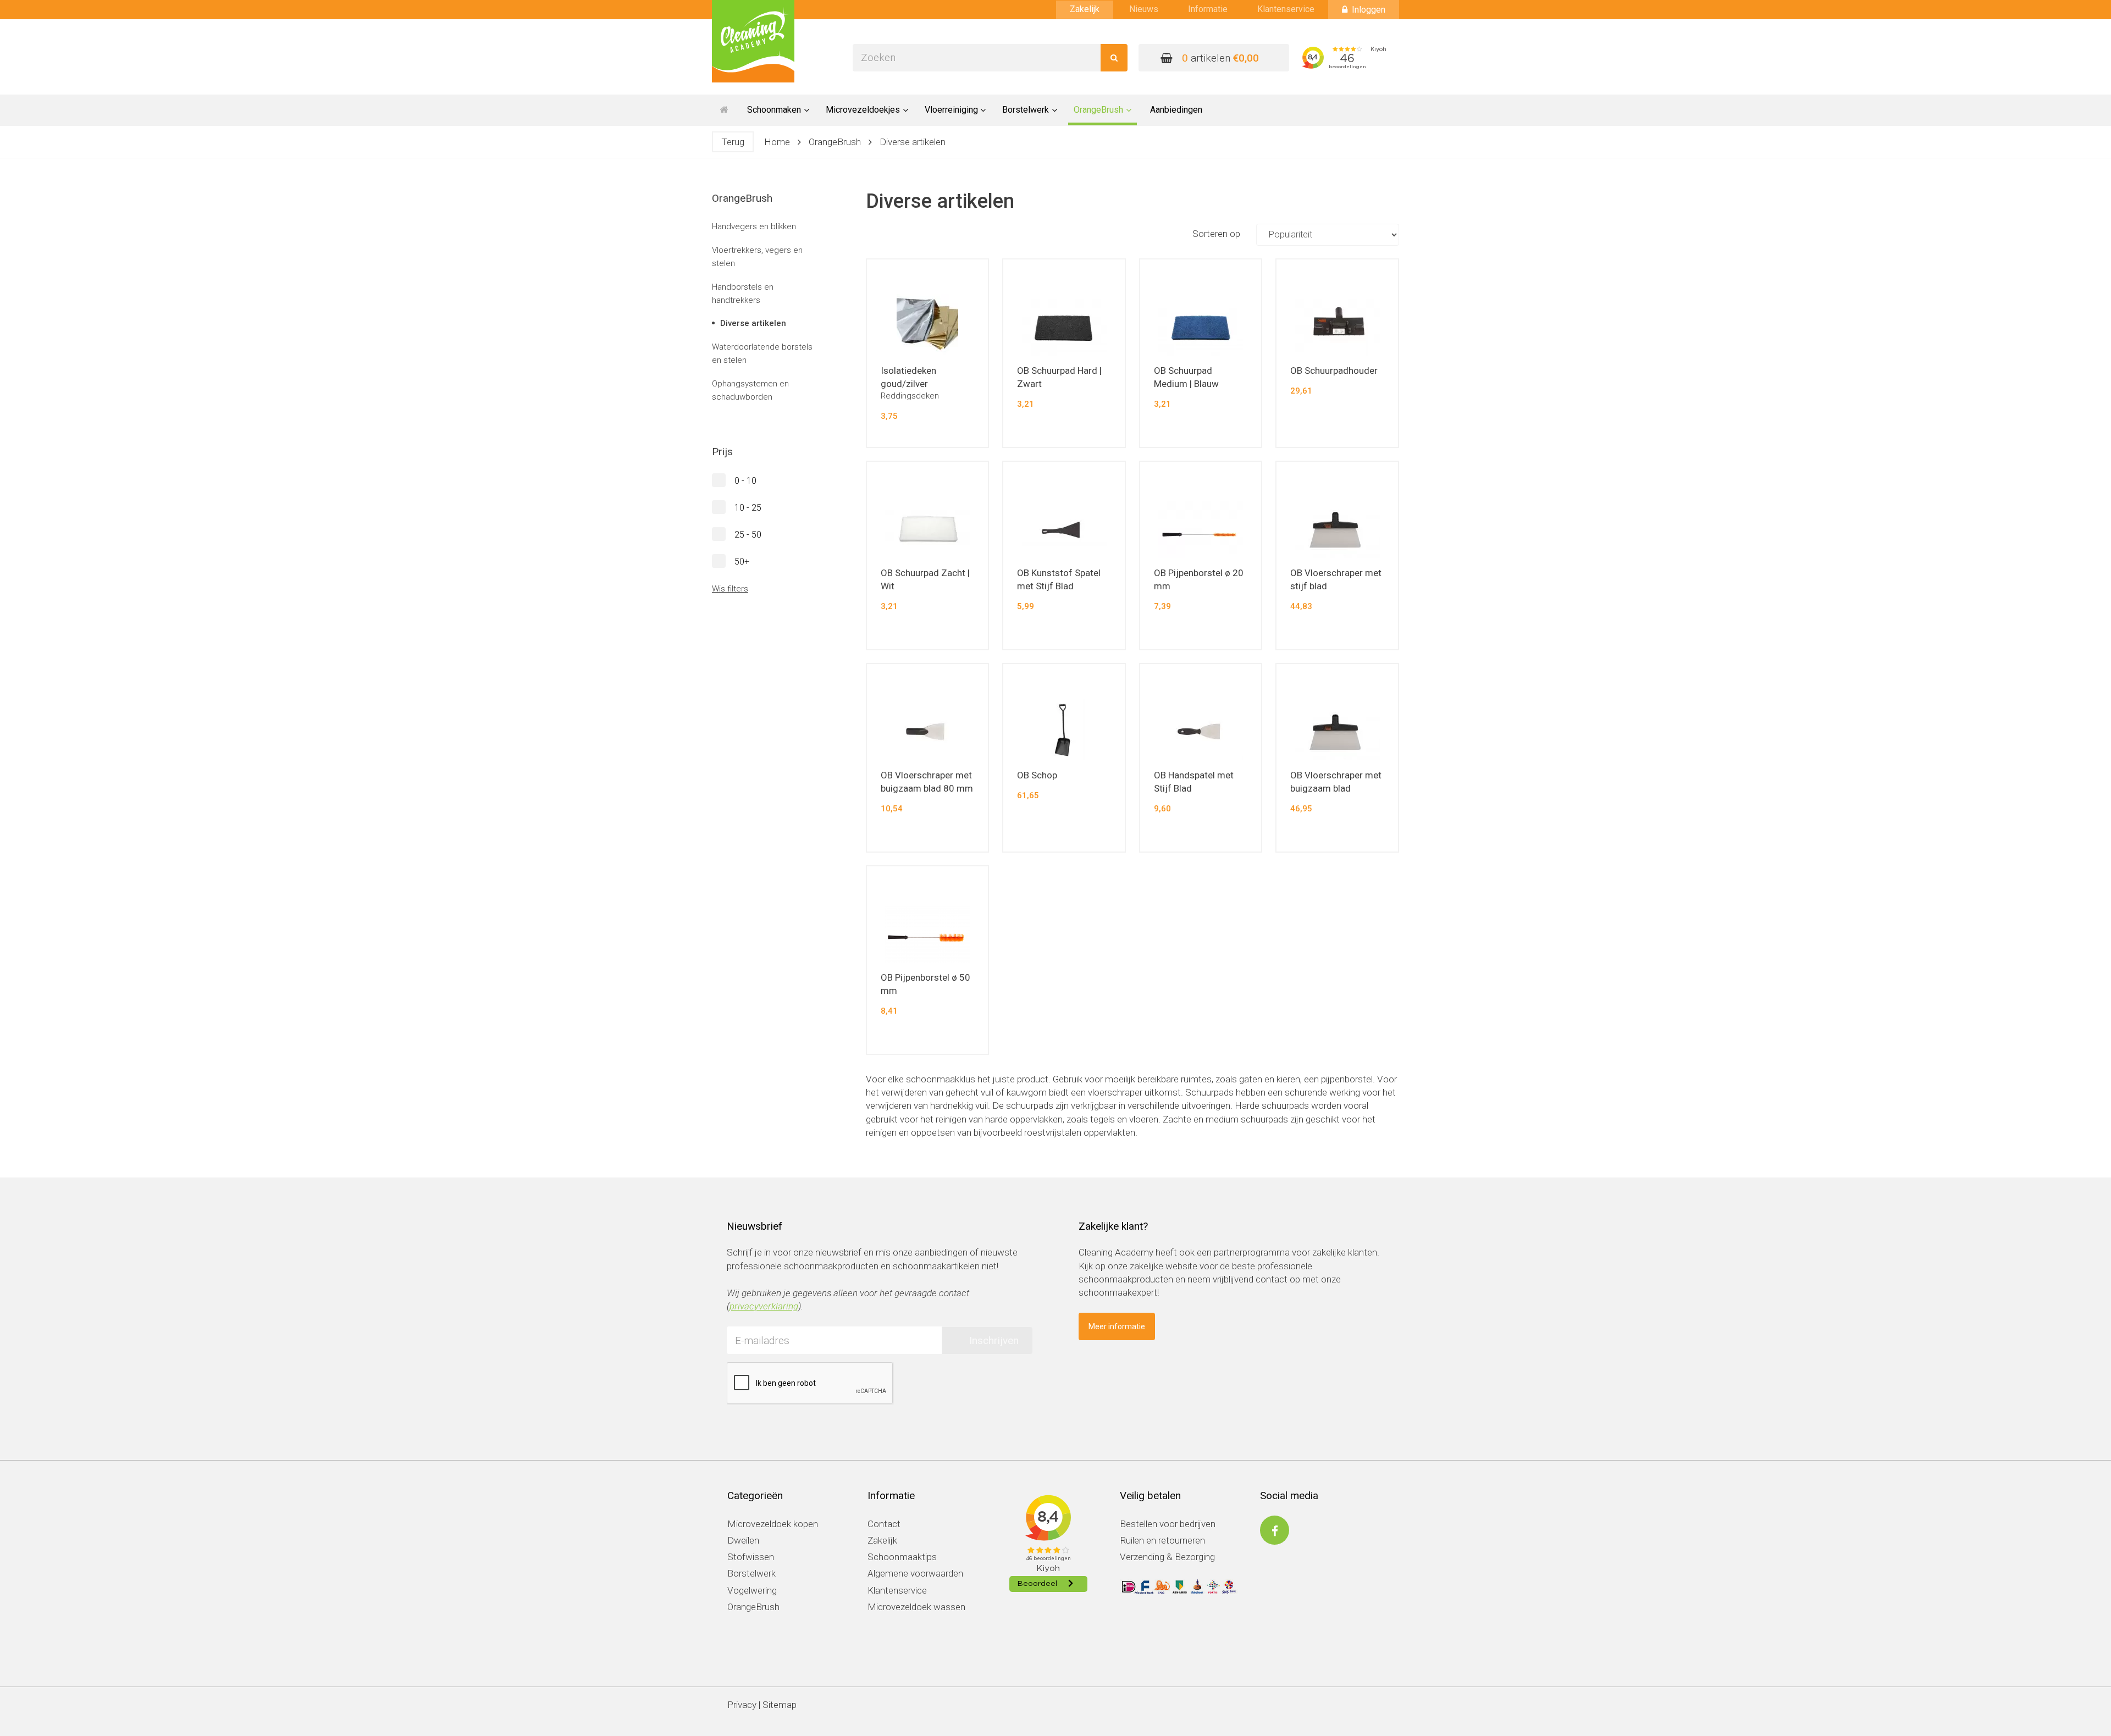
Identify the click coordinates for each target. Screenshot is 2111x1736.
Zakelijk (1085, 9)
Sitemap (780, 1705)
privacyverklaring (764, 1306)
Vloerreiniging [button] (951, 110)
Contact (884, 1524)
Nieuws (1144, 9)
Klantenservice (1286, 9)
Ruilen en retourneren (1162, 1540)
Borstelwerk (751, 1573)
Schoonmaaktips (902, 1557)
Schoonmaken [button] (774, 110)
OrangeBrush (835, 142)
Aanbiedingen (1176, 110)
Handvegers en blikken (754, 226)
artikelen (1220, 58)
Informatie (1208, 9)
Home (777, 142)
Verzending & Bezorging (1167, 1557)
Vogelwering (752, 1590)
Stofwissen (751, 1557)
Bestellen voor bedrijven (1168, 1524)
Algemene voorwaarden (915, 1573)
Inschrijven (994, 1340)
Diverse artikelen (913, 142)
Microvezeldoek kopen (773, 1524)
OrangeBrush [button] (1098, 110)
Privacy (742, 1705)
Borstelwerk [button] (1026, 110)
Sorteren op (1217, 234)
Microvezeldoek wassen (916, 1607)
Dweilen (743, 1540)
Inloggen (1369, 10)
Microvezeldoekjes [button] (863, 110)
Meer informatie (1117, 1326)
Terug (733, 142)
